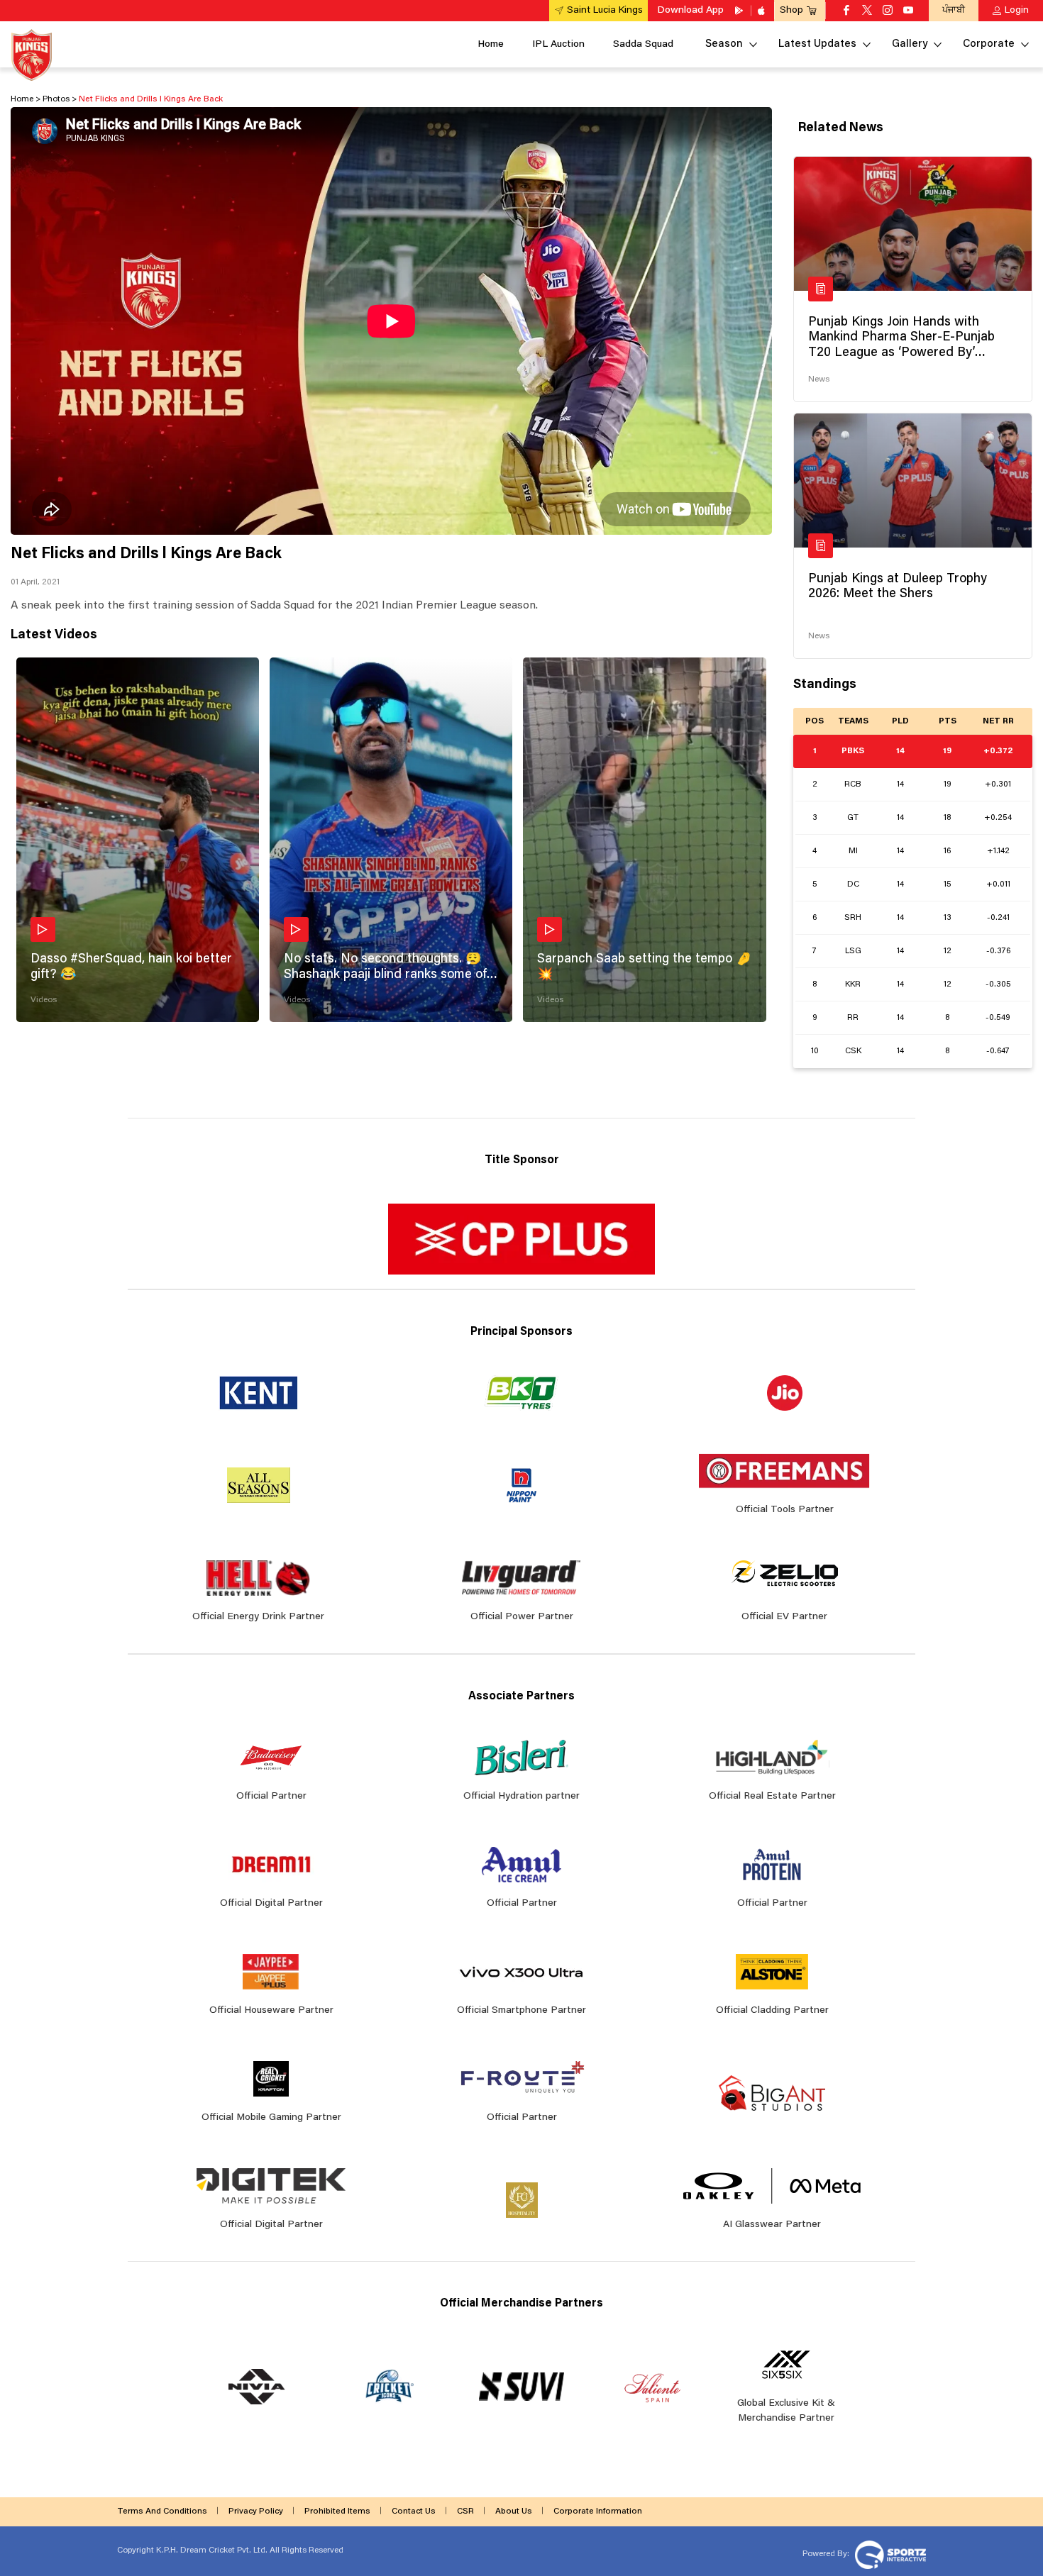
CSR (465, 2511)
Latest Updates (817, 44)
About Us (514, 2511)
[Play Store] (740, 11)
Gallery (910, 44)
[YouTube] (908, 11)
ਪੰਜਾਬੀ (954, 10)
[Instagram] (888, 11)
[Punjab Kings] (32, 55)
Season (724, 44)
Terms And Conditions (162, 2511)
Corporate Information (598, 2511)
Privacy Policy (256, 2511)
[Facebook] (846, 11)
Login (1017, 11)
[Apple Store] (763, 11)
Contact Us (414, 2511)
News (819, 379)
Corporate (989, 44)
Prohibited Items (337, 2511)
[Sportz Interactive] (889, 2553)
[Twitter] (867, 11)
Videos (44, 1000)
